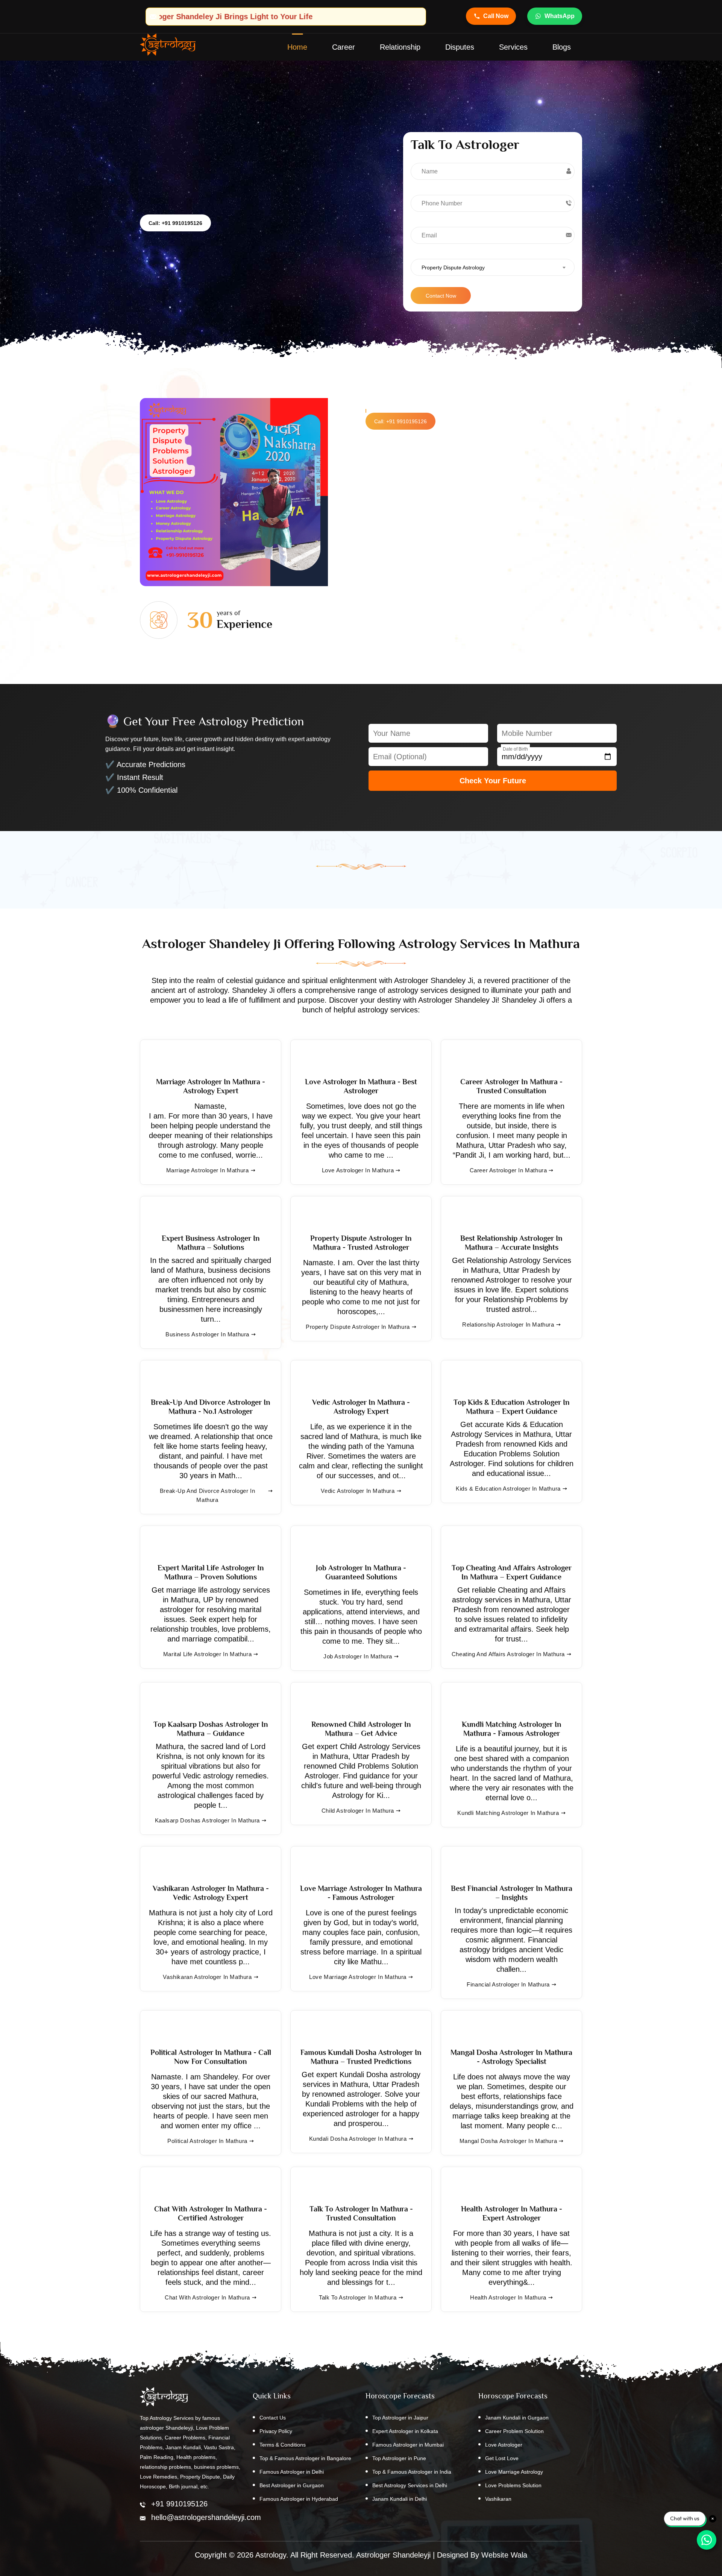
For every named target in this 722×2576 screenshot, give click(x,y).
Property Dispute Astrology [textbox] (453, 267)
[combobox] (493, 267)
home (297, 47)
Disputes (460, 47)
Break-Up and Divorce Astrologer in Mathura (207, 1495)
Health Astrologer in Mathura (508, 2297)
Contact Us (273, 2418)
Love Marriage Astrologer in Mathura (358, 1977)
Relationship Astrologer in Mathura (508, 1324)
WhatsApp (560, 16)
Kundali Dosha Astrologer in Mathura (358, 2139)
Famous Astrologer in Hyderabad (299, 2499)
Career (344, 47)
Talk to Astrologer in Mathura (358, 2297)
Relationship (400, 47)
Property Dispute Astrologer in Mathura (358, 1327)
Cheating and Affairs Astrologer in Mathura (508, 1654)
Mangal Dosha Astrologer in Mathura (508, 2141)
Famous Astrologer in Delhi (292, 2472)
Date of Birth (515, 749)
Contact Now (441, 296)
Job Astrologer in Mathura (358, 1656)
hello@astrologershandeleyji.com (206, 2517)
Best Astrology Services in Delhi (410, 2485)
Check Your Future (493, 781)
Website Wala (504, 2555)
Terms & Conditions (283, 2445)
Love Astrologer (504, 2445)
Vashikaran (498, 2499)
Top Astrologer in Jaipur (400, 2418)
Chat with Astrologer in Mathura (207, 2297)
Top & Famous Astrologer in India (412, 2472)
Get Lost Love (502, 2458)
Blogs (562, 47)
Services (513, 47)
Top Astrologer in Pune (399, 2458)
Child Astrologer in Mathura (358, 1811)
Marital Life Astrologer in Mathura (207, 1654)
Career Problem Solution (514, 2431)
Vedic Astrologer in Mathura (358, 1491)
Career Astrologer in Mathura (508, 1170)
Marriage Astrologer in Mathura (208, 1170)
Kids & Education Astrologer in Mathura (508, 1489)
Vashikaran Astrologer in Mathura (207, 1977)
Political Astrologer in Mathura (207, 2141)
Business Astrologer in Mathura (207, 1334)
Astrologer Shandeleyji (393, 2555)
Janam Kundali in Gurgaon (517, 2418)
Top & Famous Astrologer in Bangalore (305, 2458)
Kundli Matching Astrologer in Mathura (508, 1813)
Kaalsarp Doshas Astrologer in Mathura (207, 1820)
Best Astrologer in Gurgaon (292, 2485)
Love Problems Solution (513, 2485)
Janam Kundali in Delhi (400, 2499)
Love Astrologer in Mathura (358, 1170)
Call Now (496, 16)
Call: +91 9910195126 (175, 223)
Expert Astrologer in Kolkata (405, 2431)
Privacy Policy (276, 2431)
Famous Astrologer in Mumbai (408, 2445)
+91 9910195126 (179, 2504)
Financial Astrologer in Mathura (508, 1984)
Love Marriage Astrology (514, 2472)
